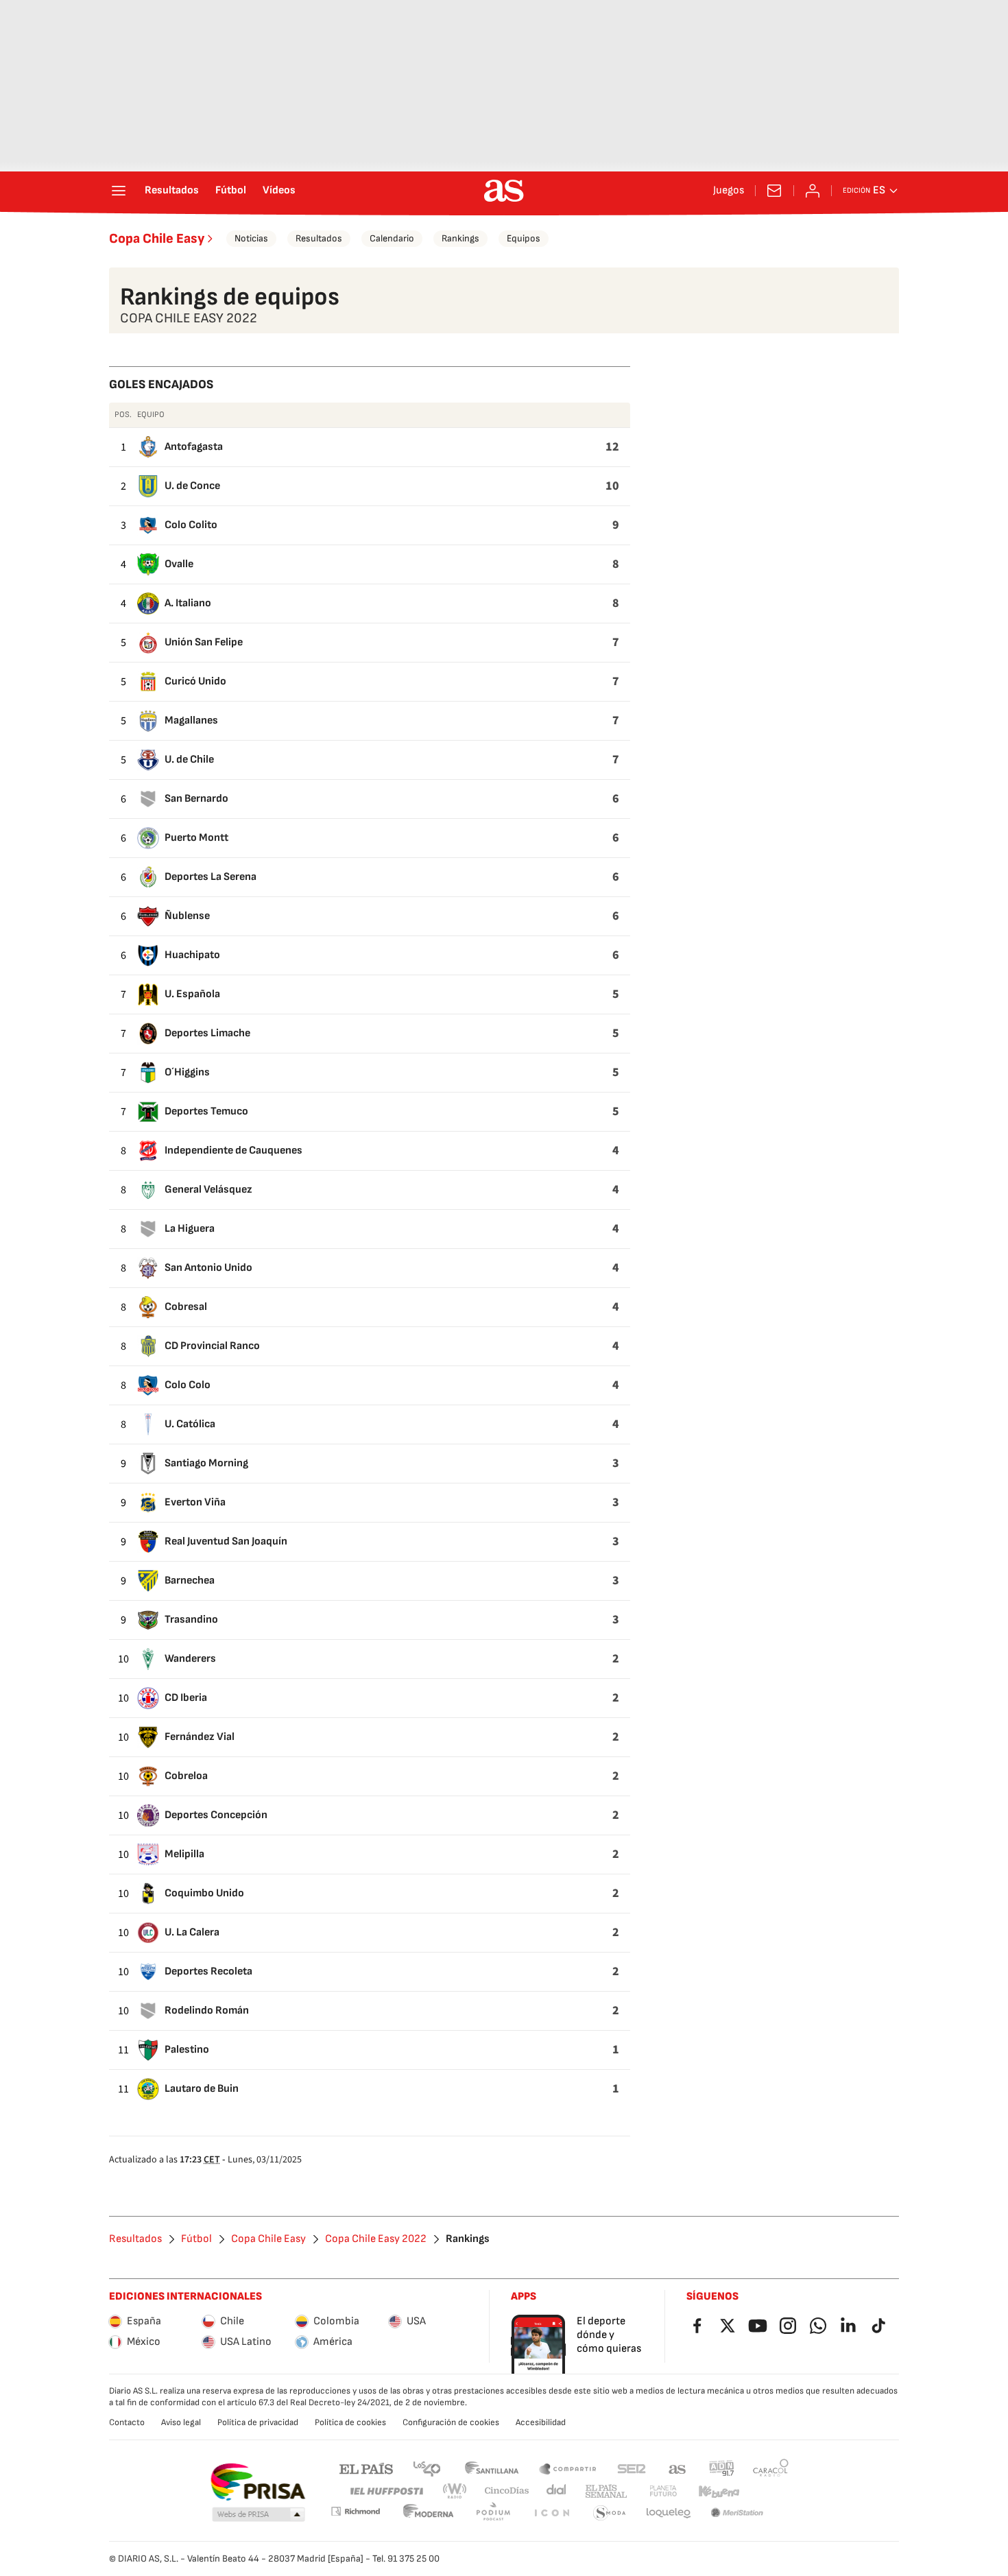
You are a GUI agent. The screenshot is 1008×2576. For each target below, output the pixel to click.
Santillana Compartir (568, 2468)
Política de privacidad (258, 2422)
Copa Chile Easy (157, 239)
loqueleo (669, 2513)
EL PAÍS (366, 2468)
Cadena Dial (557, 2491)
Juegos (729, 191)
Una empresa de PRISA (257, 2482)
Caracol (771, 2468)
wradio (455, 2491)
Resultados (172, 191)
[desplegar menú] (119, 191)
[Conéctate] (813, 191)
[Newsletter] (774, 191)
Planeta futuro (663, 2491)
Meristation (737, 2513)
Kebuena (719, 2491)
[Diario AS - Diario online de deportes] (504, 191)
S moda (610, 2513)
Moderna (429, 2513)
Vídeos (279, 191)
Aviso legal (181, 2422)
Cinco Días (507, 2491)
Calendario (392, 238)
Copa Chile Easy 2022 (376, 2239)
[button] (259, 2515)
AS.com (677, 2468)
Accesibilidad (541, 2422)
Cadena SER (632, 2468)
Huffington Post (386, 2491)
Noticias (251, 238)
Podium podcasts (493, 2513)
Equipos (524, 238)
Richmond (355, 2511)
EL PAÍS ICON (551, 2513)
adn (722, 2468)
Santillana (491, 2468)
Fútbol (231, 191)
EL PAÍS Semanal (606, 2491)
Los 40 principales (427, 2468)
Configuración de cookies (451, 2422)
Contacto (127, 2422)
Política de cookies (350, 2422)
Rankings (460, 238)
